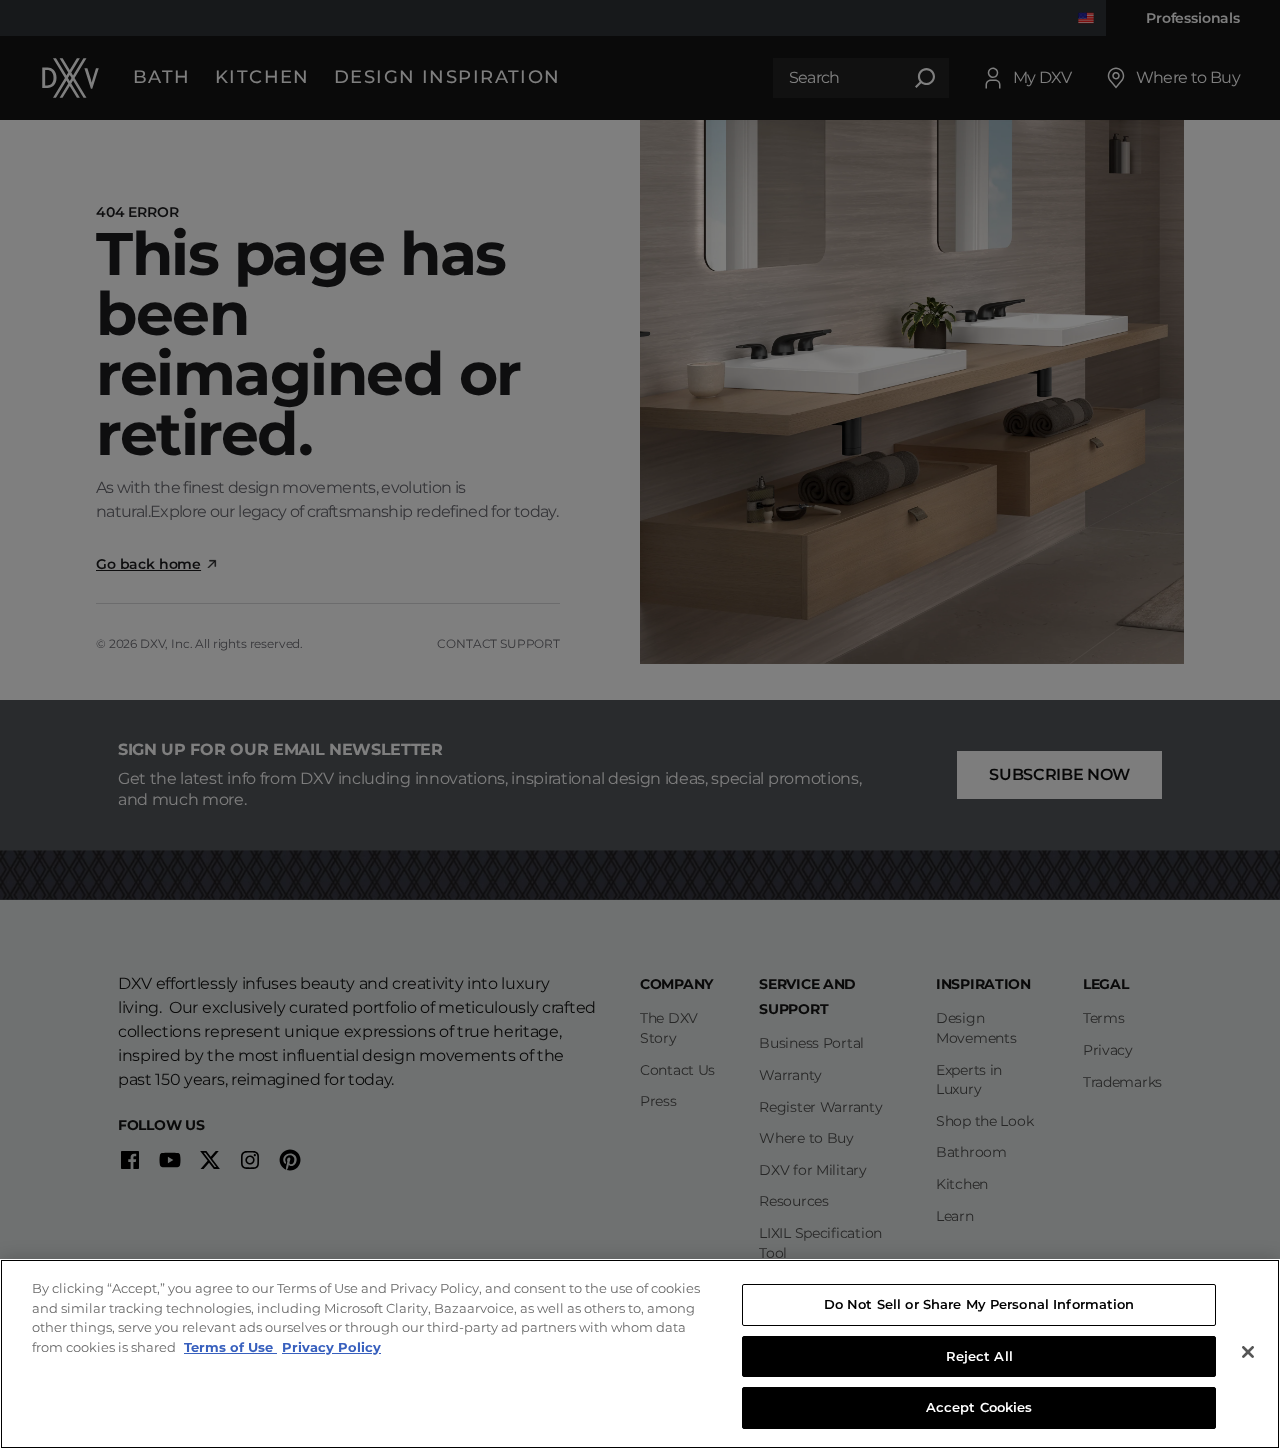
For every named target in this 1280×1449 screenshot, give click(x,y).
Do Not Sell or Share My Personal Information (979, 1304)
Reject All (979, 1356)
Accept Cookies (979, 1407)
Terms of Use (230, 1347)
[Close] (1248, 1352)
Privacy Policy (331, 1347)
